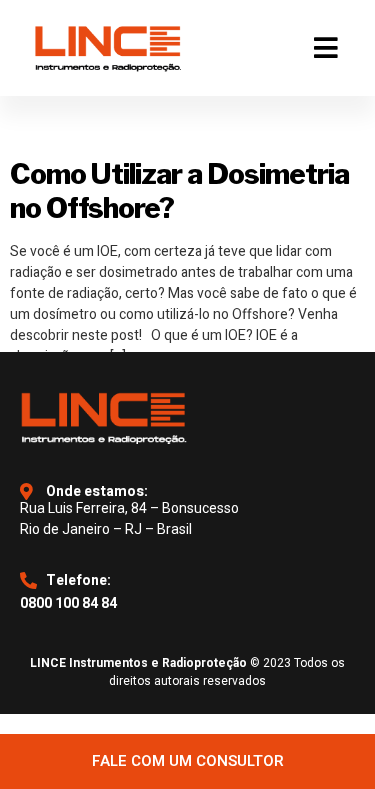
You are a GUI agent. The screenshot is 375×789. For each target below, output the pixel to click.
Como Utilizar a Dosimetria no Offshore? (179, 191)
